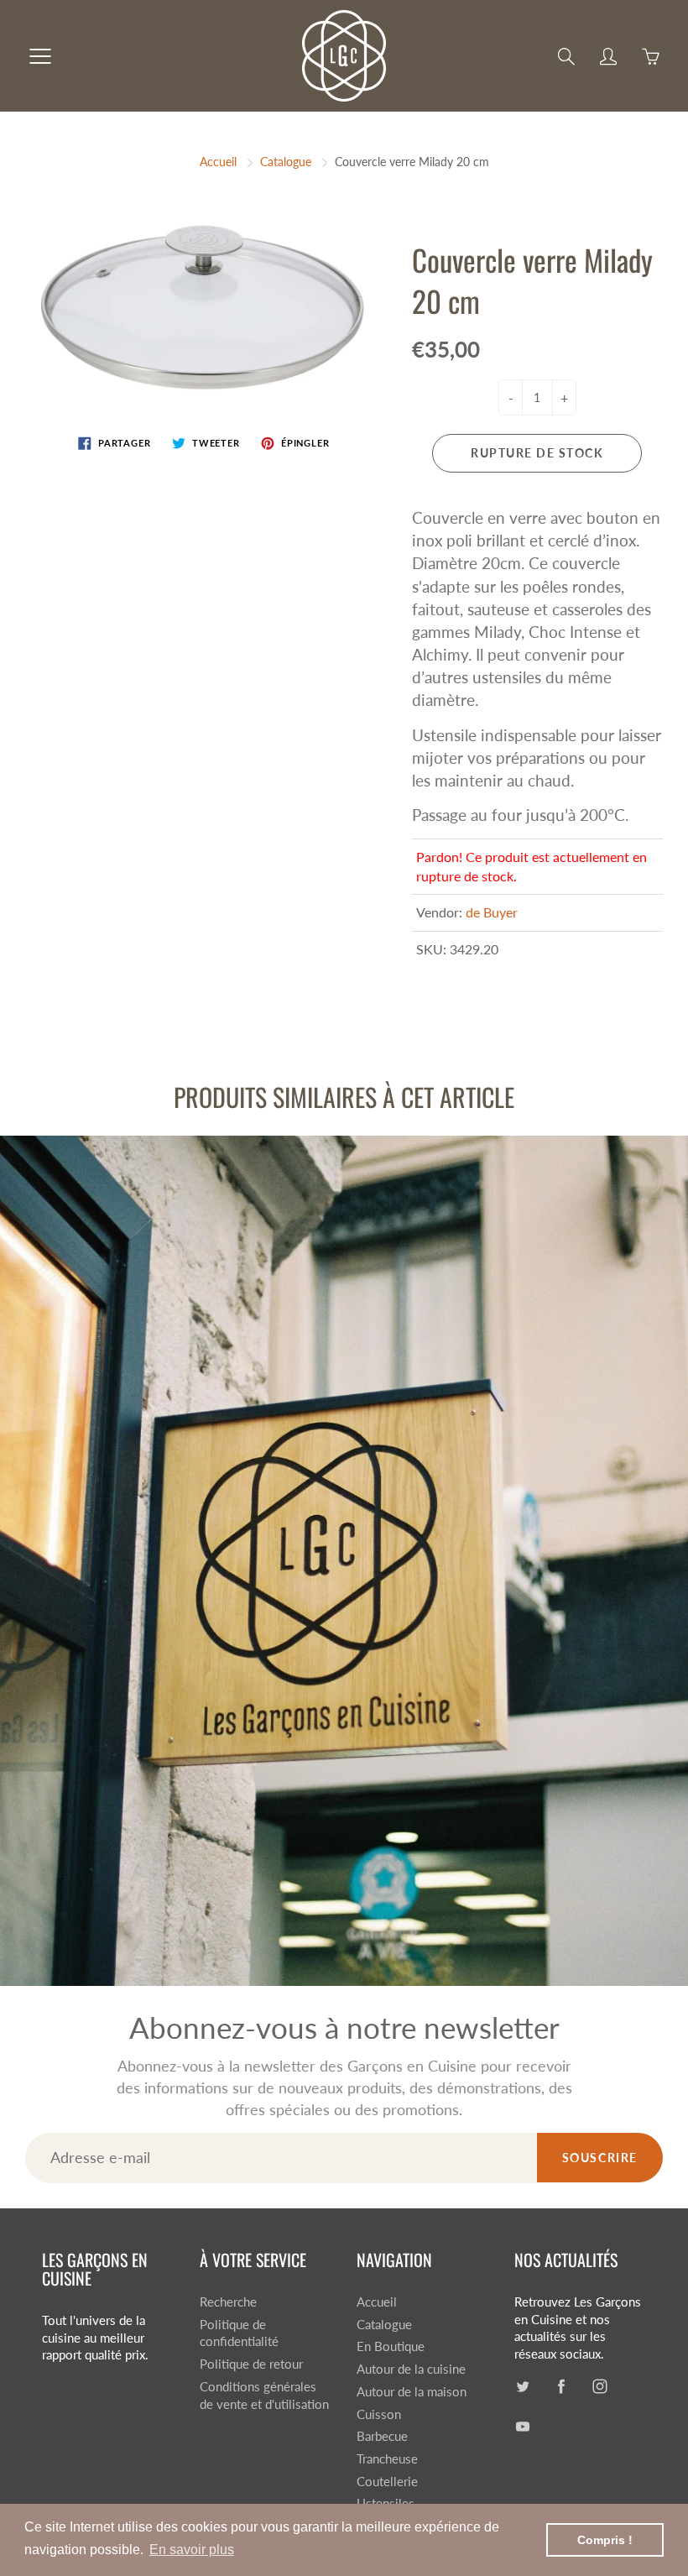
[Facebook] (320, 280)
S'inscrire (485, 225)
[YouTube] (392, 280)
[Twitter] (284, 280)
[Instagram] (356, 280)
